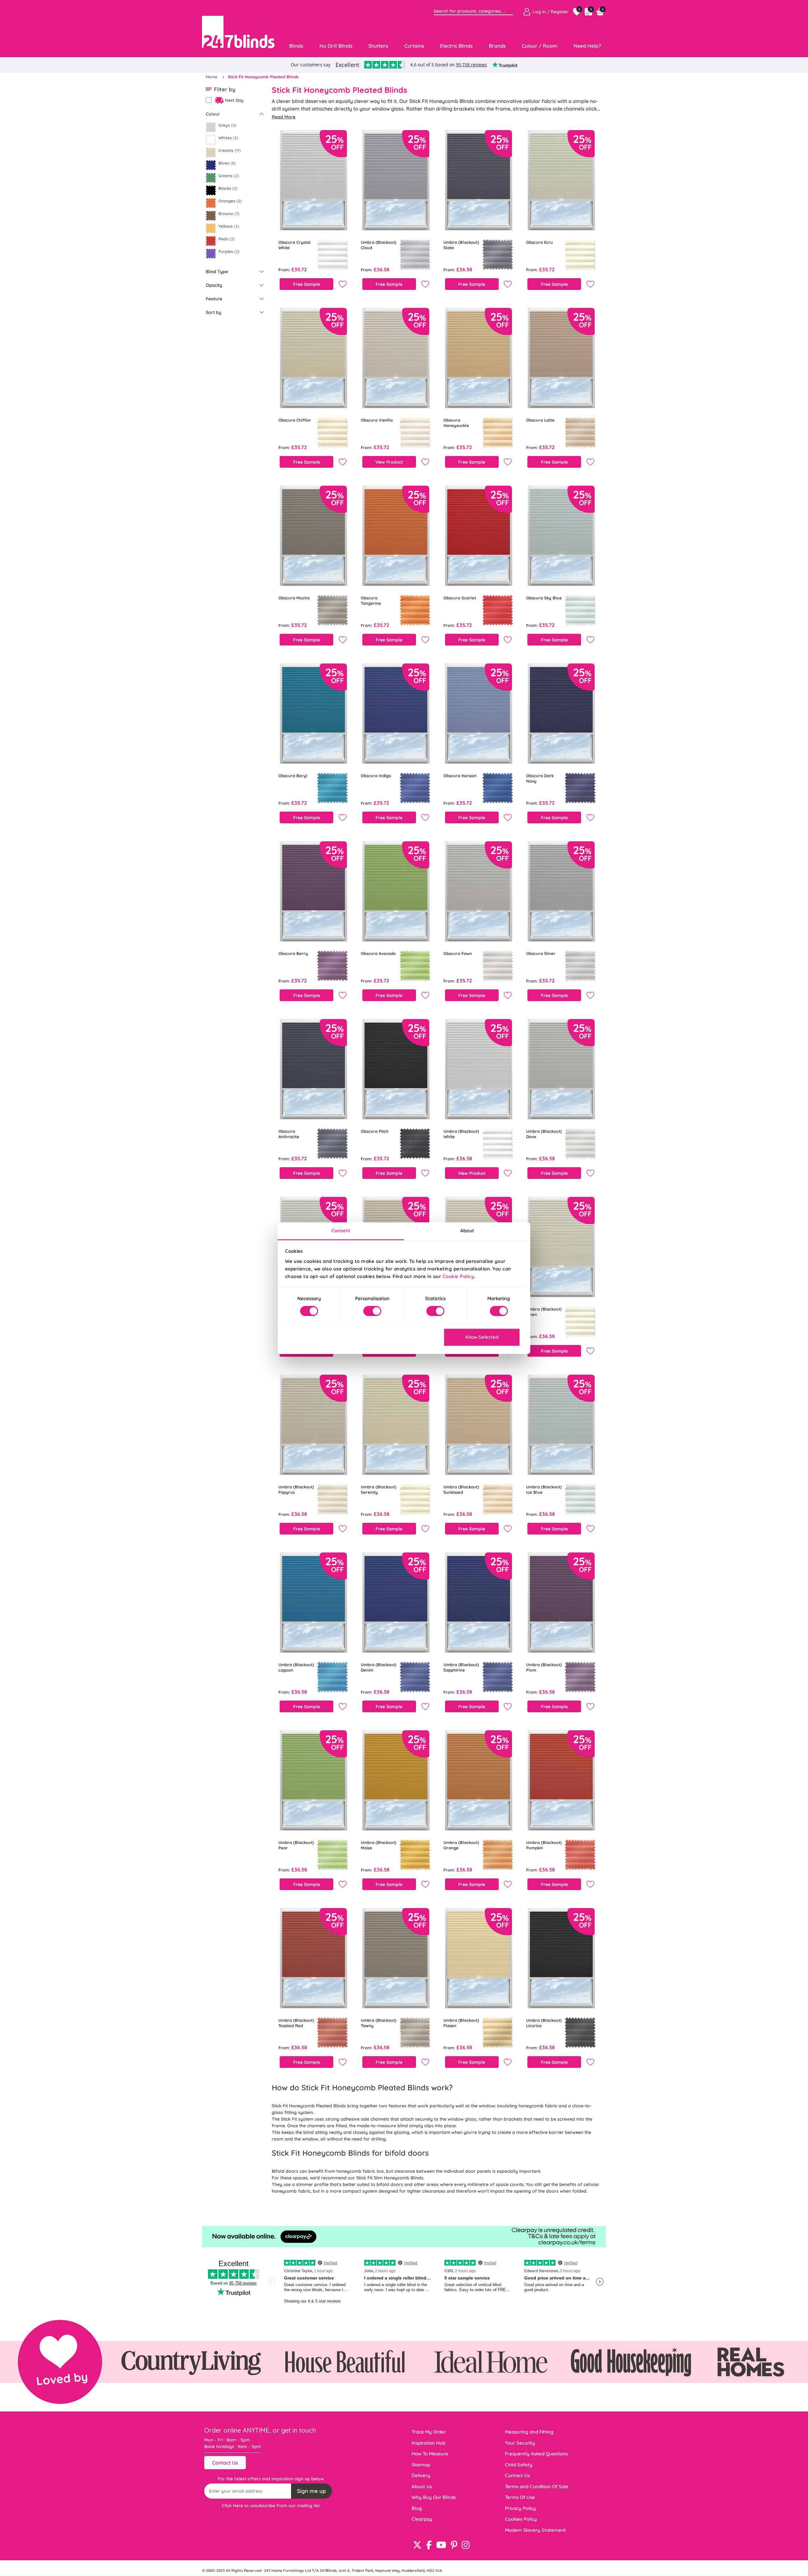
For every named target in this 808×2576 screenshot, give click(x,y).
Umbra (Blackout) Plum (544, 1667)
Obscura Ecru (540, 242)
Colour (213, 114)
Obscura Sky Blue (544, 598)
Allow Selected (482, 1337)
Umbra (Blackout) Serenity (379, 1489)
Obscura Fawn (458, 953)
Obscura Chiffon (295, 420)
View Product (389, 462)
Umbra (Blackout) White (461, 1134)
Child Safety (519, 2465)
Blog (417, 2508)
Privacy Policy (520, 2508)
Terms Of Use (520, 2497)
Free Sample (307, 284)
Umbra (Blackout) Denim (379, 1667)
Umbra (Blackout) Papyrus (296, 1489)
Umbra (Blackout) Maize (379, 1845)
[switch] (372, 1311)
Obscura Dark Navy (540, 778)
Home (212, 77)
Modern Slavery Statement (535, 2530)
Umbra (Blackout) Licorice (544, 2023)
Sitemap (421, 2465)
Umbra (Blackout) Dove (544, 1134)
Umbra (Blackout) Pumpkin (544, 1845)
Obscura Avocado (378, 953)
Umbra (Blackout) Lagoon (296, 1667)
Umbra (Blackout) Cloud (379, 245)
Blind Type (217, 272)
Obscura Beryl (293, 776)
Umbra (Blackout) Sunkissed (461, 1489)
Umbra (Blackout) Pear (296, 1845)
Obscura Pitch (375, 1131)
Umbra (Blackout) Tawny (379, 2023)
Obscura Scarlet (460, 598)
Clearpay (422, 2519)
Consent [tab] (341, 1231)
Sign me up (312, 2491)
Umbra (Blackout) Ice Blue (544, 1489)
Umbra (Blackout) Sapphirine (461, 1667)
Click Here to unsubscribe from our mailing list (271, 2506)
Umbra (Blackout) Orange (461, 1845)
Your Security (520, 2443)
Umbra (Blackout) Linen (544, 1312)
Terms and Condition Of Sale (537, 2486)
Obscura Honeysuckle (456, 423)
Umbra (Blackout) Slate (461, 245)
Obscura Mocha (294, 598)
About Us (422, 2486)
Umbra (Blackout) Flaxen (461, 2023)
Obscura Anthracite (289, 1134)
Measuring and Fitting (529, 2432)
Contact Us (225, 2463)
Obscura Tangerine (371, 600)
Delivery (421, 2475)
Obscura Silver (541, 953)
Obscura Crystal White (294, 245)
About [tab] (467, 1231)
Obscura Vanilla (377, 420)
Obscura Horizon (460, 776)
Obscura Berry (293, 953)
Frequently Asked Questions (536, 2454)
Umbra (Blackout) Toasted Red (296, 2023)
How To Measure (430, 2454)
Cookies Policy (521, 2519)
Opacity (214, 285)
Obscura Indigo (376, 776)
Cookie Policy (458, 1276)
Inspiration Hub (428, 2443)
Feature (214, 299)
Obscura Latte (540, 420)
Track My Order (429, 2432)
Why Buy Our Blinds (434, 2497)
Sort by (214, 312)
